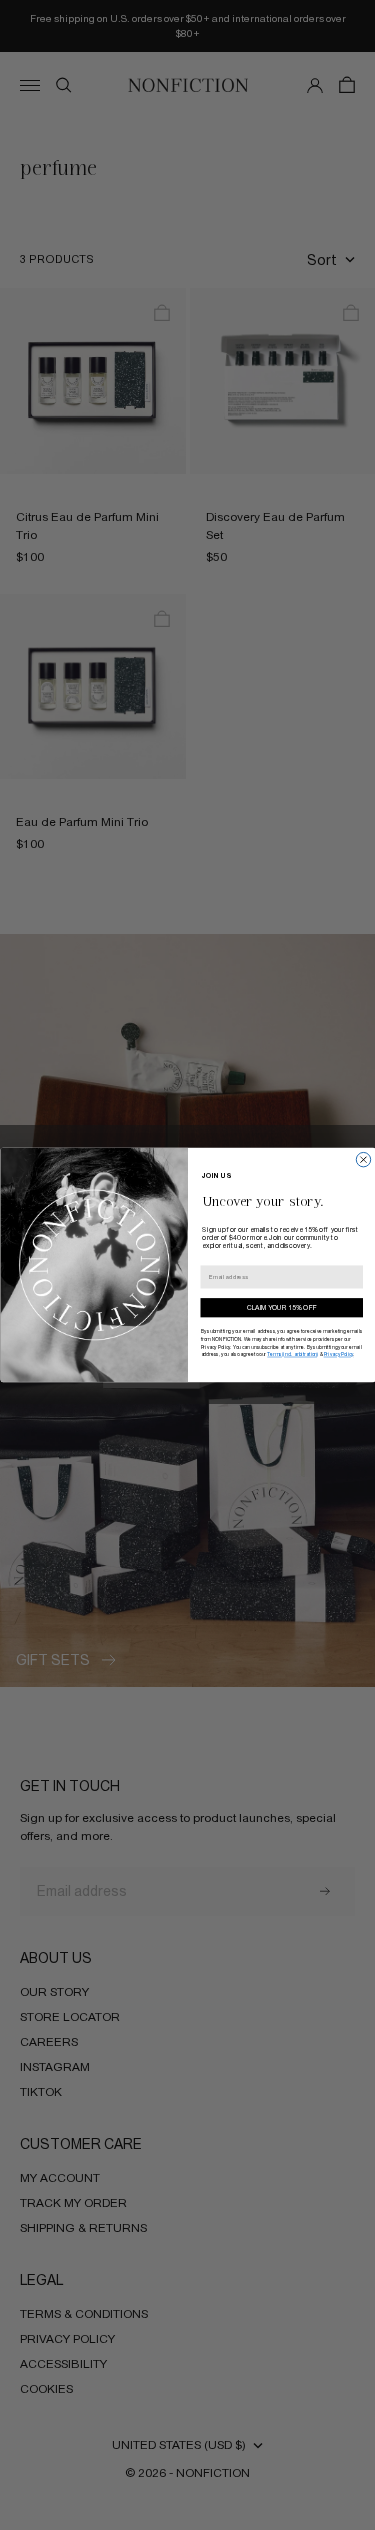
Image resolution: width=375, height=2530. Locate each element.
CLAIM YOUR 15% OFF (281, 1308)
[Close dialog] (363, 1160)
